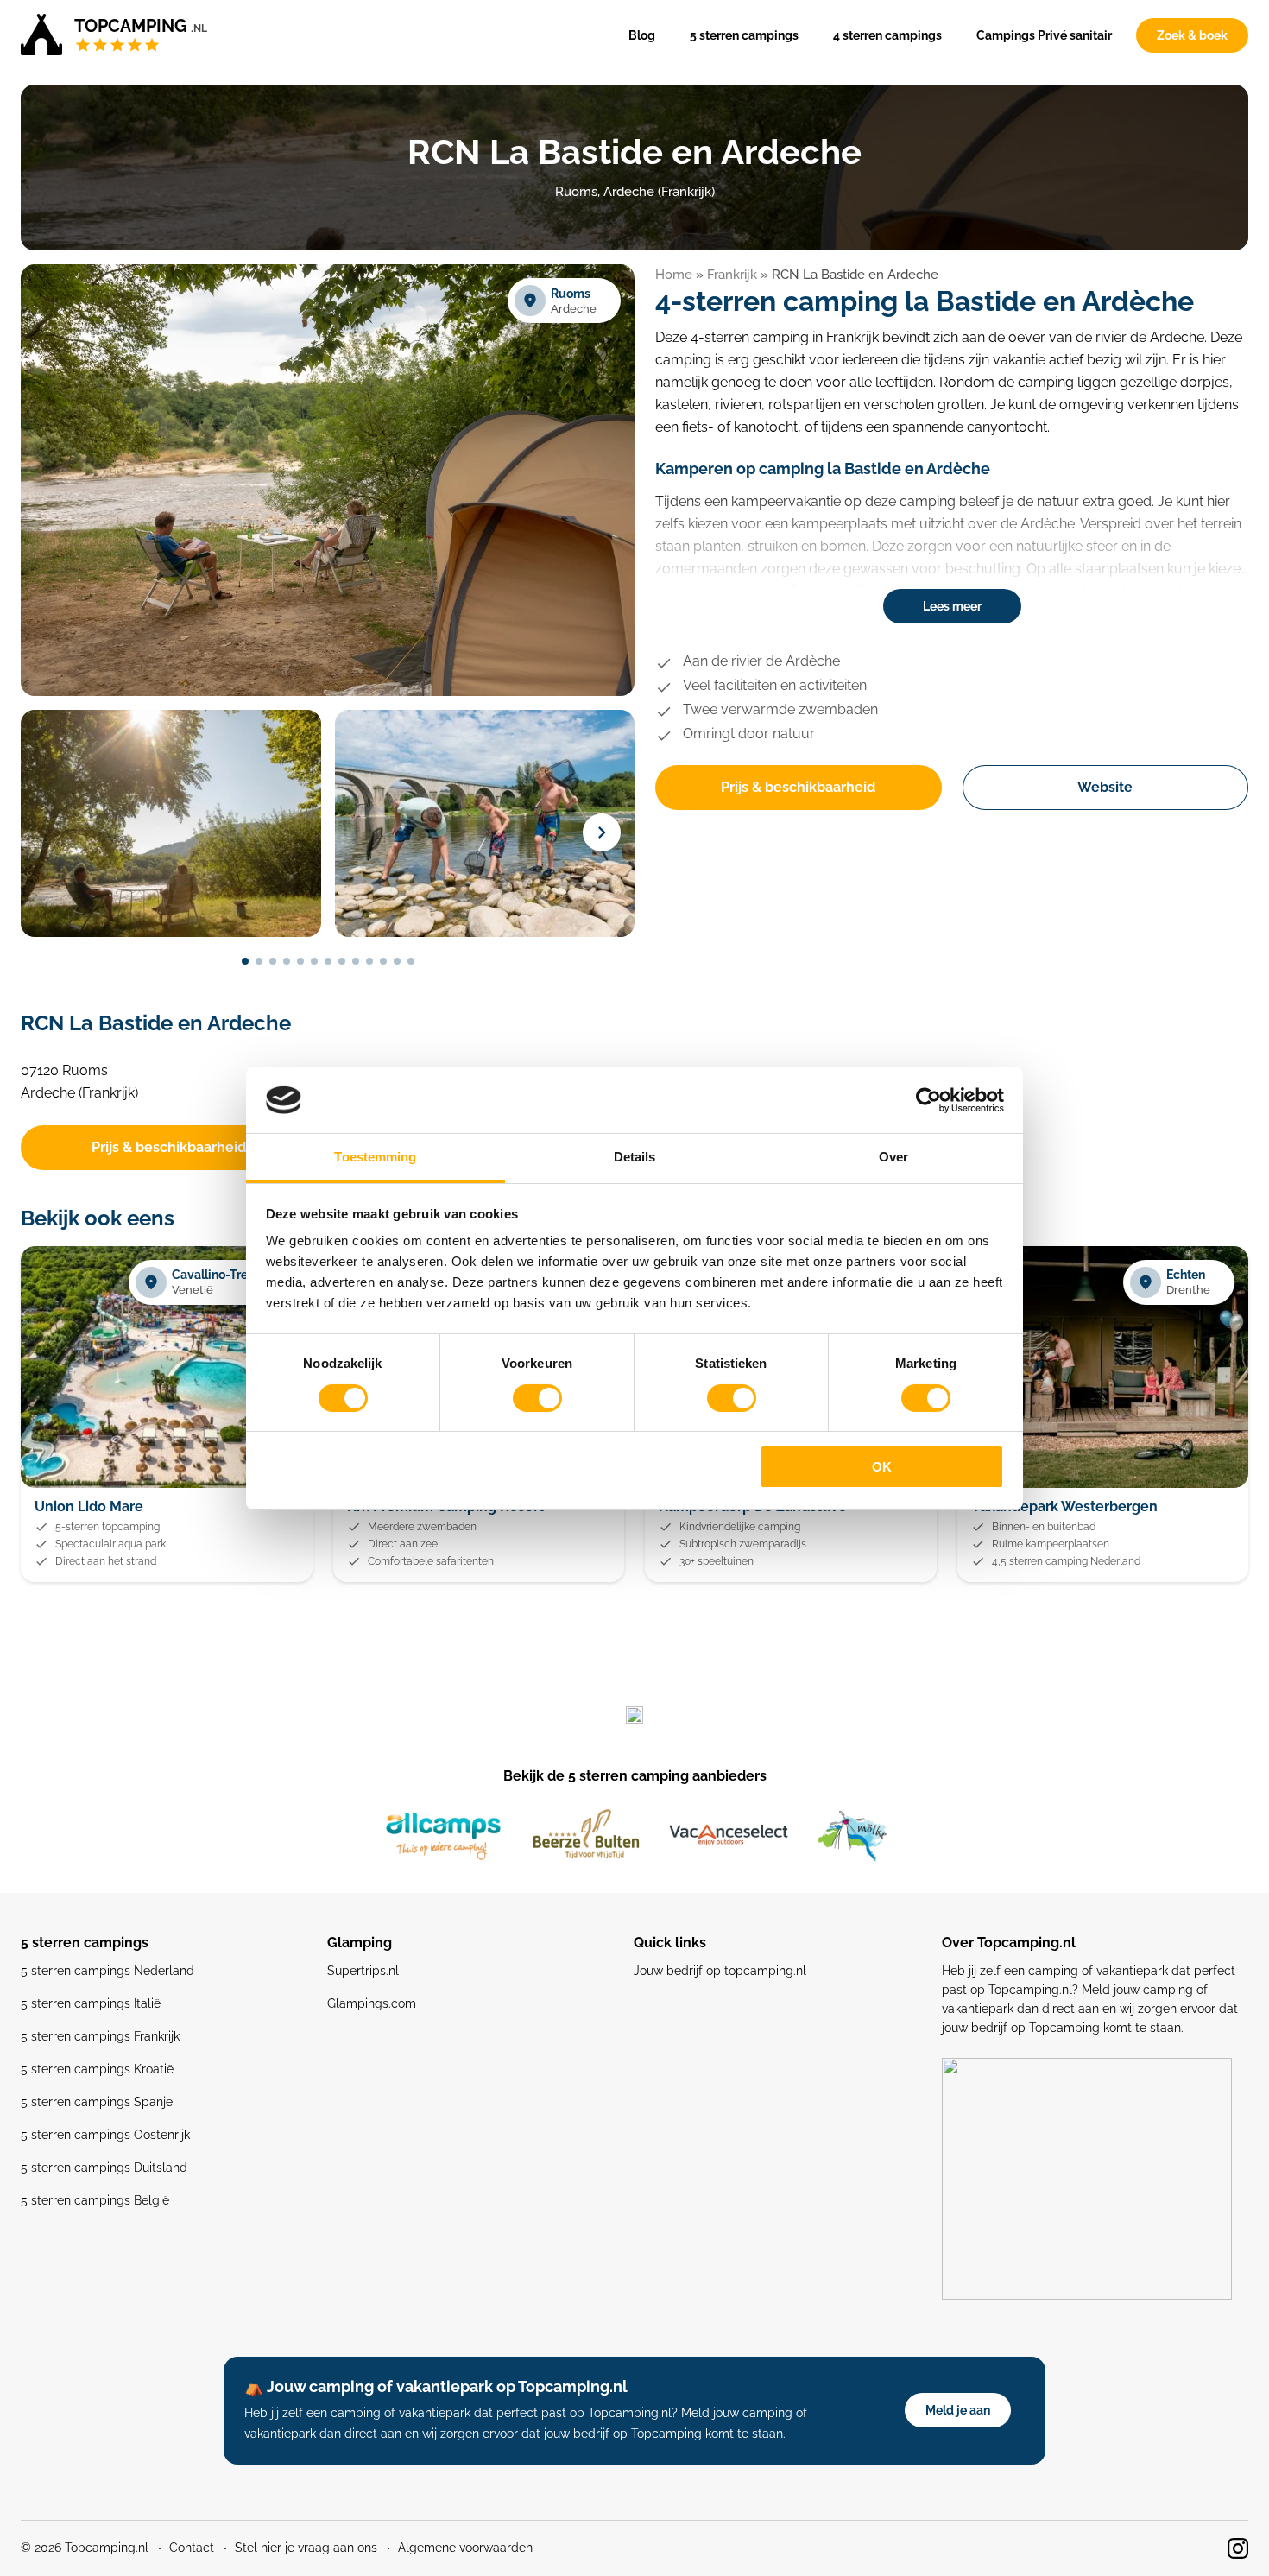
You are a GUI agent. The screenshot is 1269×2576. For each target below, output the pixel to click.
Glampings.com (372, 2003)
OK (882, 1467)
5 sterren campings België (95, 2200)
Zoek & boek (1192, 35)
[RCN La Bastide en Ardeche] (328, 693)
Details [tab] (635, 1157)
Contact (192, 2548)
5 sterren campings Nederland (107, 1971)
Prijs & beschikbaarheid (798, 787)
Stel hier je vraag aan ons (306, 2548)
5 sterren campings (744, 35)
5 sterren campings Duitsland (104, 2168)
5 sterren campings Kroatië (97, 2069)
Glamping (360, 1943)
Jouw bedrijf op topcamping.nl (720, 1971)
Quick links (670, 1943)
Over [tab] (893, 1157)
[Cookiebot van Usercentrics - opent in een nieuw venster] (928, 1100)
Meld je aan (958, 2410)
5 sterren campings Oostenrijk (105, 2135)
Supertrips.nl (363, 1971)
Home (674, 275)
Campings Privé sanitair (1044, 35)
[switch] (537, 1398)
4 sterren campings (887, 35)
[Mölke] (852, 1836)
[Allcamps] (444, 1836)
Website (1105, 787)
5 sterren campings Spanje (97, 2102)
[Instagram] (1238, 2548)
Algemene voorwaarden (465, 2548)
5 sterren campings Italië (91, 2003)
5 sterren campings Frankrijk (100, 2036)
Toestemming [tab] (375, 1157)
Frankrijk (732, 275)
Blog (642, 35)
